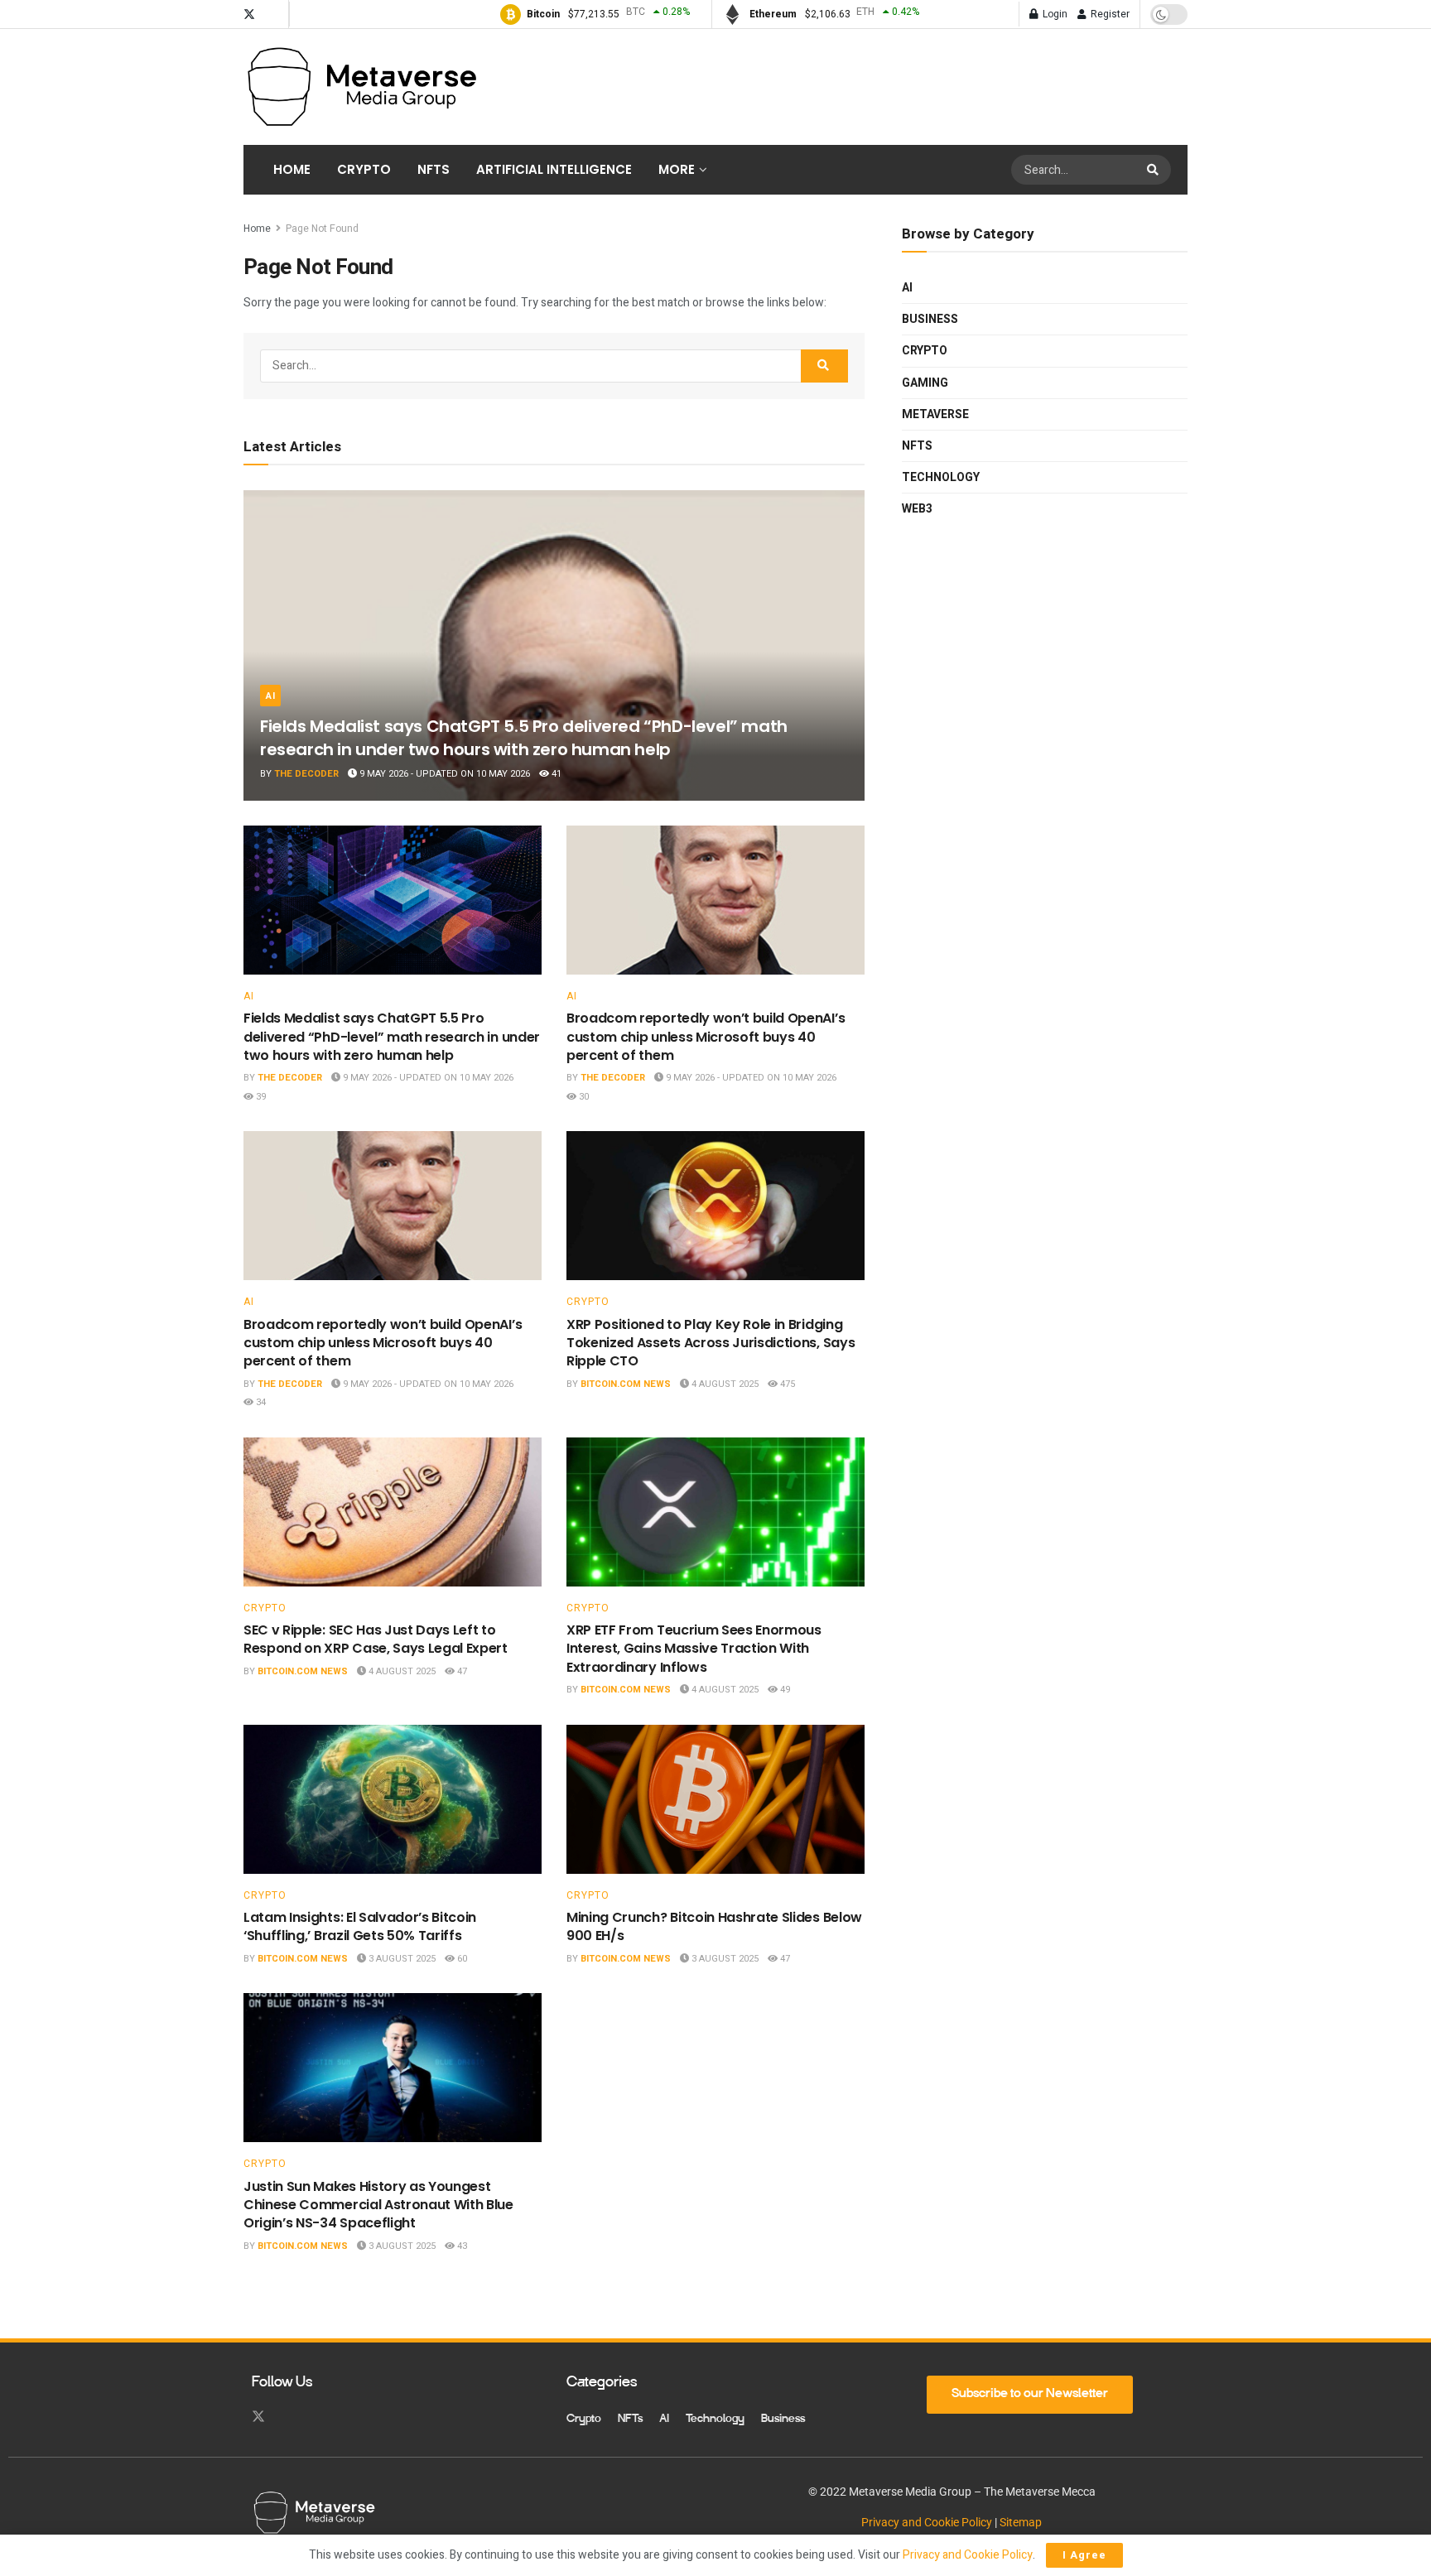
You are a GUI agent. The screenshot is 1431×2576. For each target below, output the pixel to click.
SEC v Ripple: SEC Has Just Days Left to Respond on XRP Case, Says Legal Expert (376, 1639)
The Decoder (306, 774)
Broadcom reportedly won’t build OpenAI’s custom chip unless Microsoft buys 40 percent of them (706, 1037)
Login (1054, 14)
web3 (917, 509)
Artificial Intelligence (554, 169)
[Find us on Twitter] (249, 14)
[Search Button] (1155, 170)
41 (555, 774)
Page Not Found (322, 229)
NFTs (434, 169)
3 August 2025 (401, 1959)
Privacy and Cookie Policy (927, 2522)
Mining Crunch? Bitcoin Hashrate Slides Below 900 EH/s (714, 1926)
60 (461, 1959)
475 (786, 1384)
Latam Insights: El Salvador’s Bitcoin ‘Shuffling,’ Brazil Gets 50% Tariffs (360, 1926)
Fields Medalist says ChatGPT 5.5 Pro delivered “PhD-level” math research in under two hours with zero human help (524, 738)
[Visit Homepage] (361, 87)
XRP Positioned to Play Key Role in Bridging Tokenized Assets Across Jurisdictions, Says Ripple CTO (711, 1343)
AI (270, 696)
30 (583, 1097)
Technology (941, 477)
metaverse (935, 414)
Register (1109, 14)
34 (260, 1402)
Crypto (364, 169)
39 (260, 1097)
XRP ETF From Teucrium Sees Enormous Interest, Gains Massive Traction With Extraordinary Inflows (694, 1649)
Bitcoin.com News (626, 1384)
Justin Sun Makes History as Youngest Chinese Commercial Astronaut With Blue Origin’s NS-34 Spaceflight (378, 2205)
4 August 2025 (724, 1384)
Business (930, 319)
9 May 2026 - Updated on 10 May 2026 (443, 774)
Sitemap (1021, 2522)
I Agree (1084, 2555)
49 (784, 1690)
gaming (925, 383)
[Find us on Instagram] (272, 14)
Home (292, 169)
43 (461, 2246)
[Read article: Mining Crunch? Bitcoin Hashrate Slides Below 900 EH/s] (715, 1799)
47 (461, 1671)
